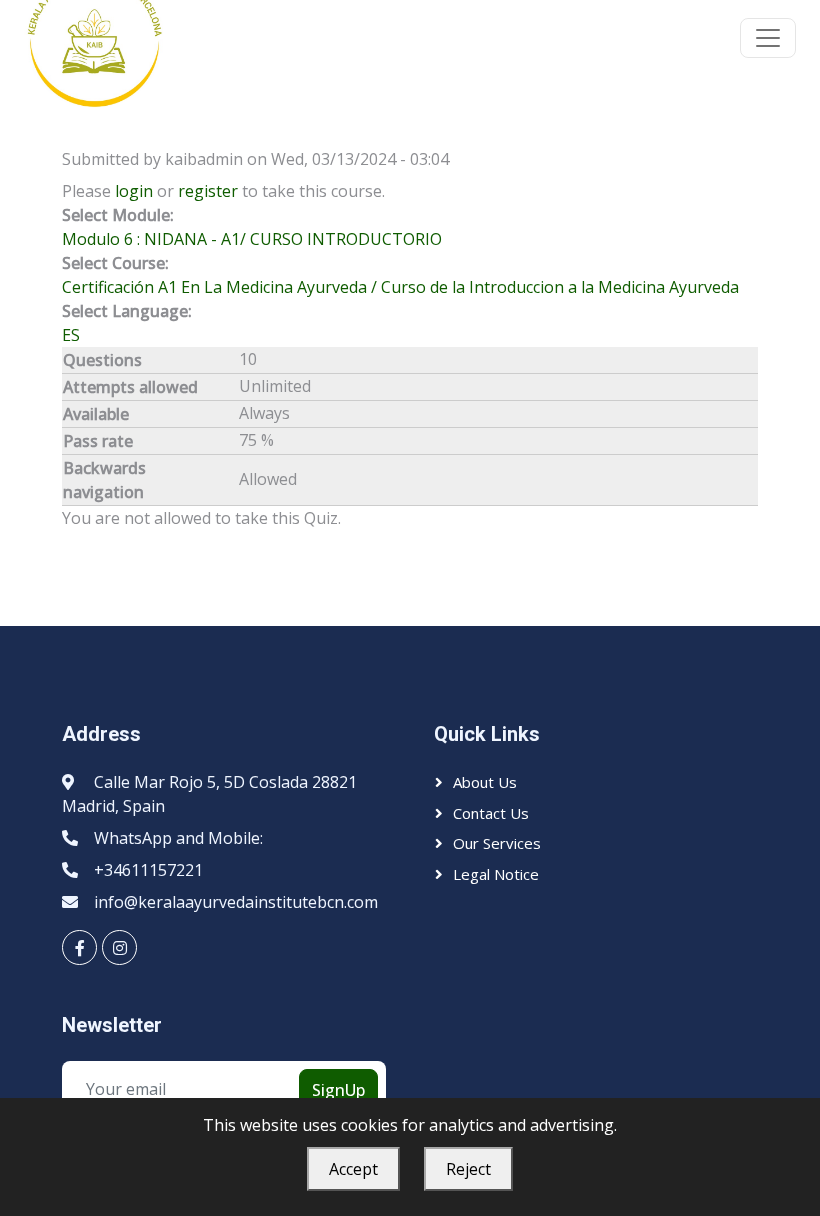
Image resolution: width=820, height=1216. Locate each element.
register (208, 191)
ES (71, 335)
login (134, 191)
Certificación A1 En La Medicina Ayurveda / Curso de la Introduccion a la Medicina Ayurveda (400, 287)
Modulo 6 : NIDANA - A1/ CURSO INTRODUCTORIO (252, 239)
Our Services (497, 843)
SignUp (338, 1090)
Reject (468, 1169)
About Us (485, 782)
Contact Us (491, 813)
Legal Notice (496, 874)
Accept (353, 1169)
